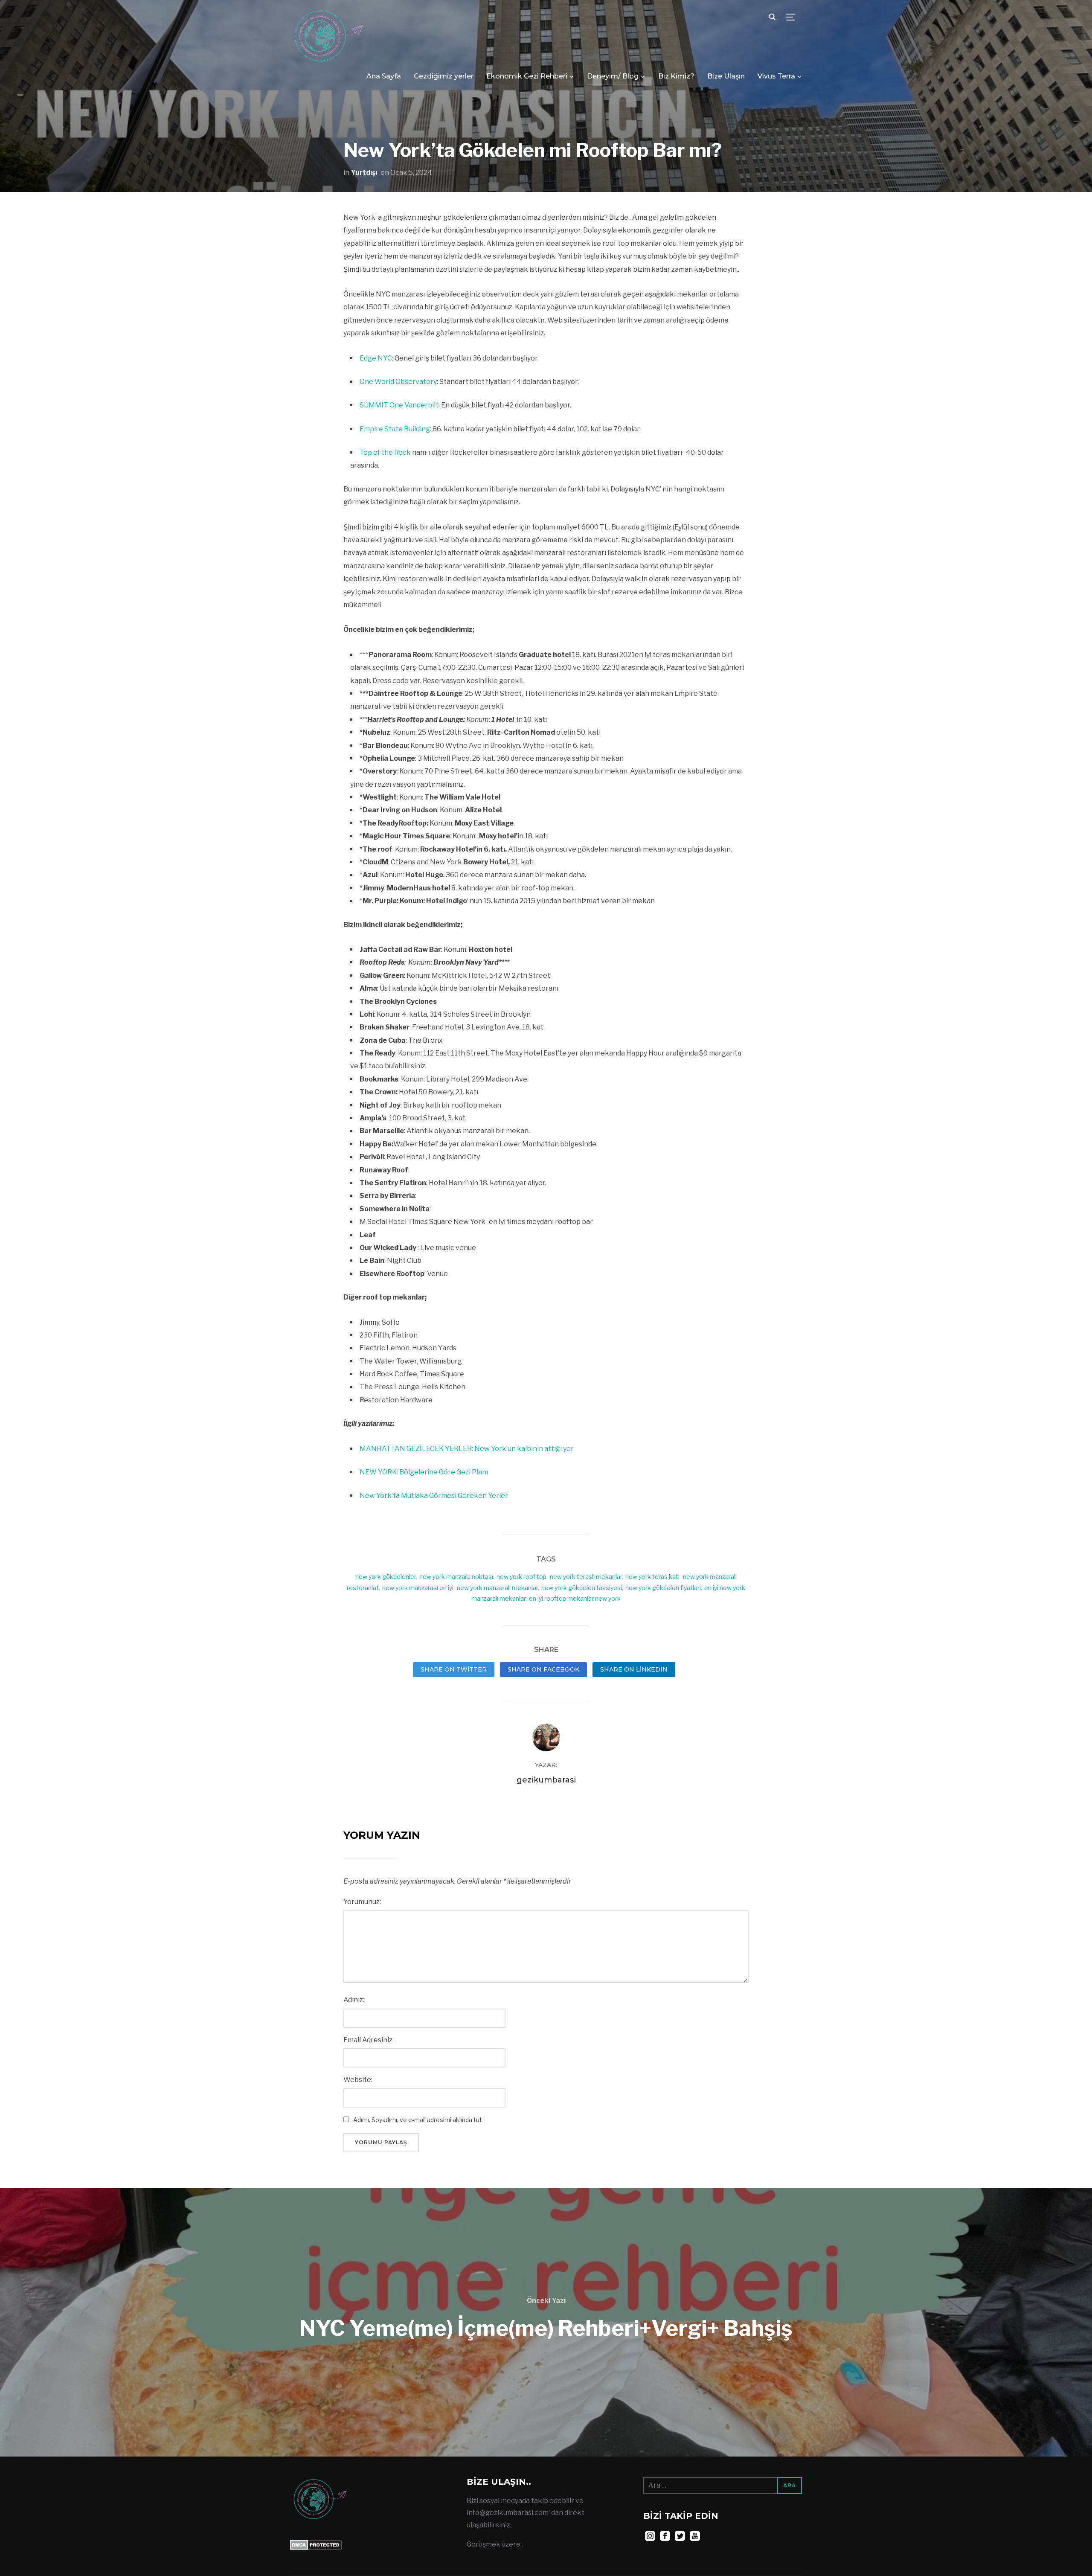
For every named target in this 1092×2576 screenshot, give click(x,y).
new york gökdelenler (386, 1577)
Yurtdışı (364, 173)
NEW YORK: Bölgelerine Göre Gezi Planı (424, 1472)
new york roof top (521, 1577)
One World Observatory (398, 382)
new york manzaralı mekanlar (497, 1588)
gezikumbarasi (546, 1780)
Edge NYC (376, 358)
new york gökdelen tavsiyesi (582, 1588)
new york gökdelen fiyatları (663, 1588)
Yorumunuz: (362, 1902)
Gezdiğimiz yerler (444, 76)
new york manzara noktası (456, 1577)
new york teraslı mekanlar (586, 1577)
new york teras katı (652, 1577)
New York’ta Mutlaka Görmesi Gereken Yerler (434, 1496)
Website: (358, 2080)
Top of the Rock (385, 452)
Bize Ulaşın (726, 76)
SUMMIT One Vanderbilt (399, 405)
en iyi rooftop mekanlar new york (575, 1598)
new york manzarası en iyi (418, 1588)
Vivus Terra (776, 76)
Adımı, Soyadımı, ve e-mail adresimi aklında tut (418, 2120)
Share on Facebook (543, 1669)
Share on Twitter (454, 1669)
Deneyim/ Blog (613, 76)
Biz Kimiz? (676, 76)
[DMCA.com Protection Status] (316, 2545)
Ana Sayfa (384, 76)
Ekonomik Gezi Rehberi (527, 76)
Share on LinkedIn (634, 1669)
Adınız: (354, 2000)
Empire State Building (395, 429)
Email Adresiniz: (369, 2040)
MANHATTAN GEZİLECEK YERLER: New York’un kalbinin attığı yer (467, 1449)
